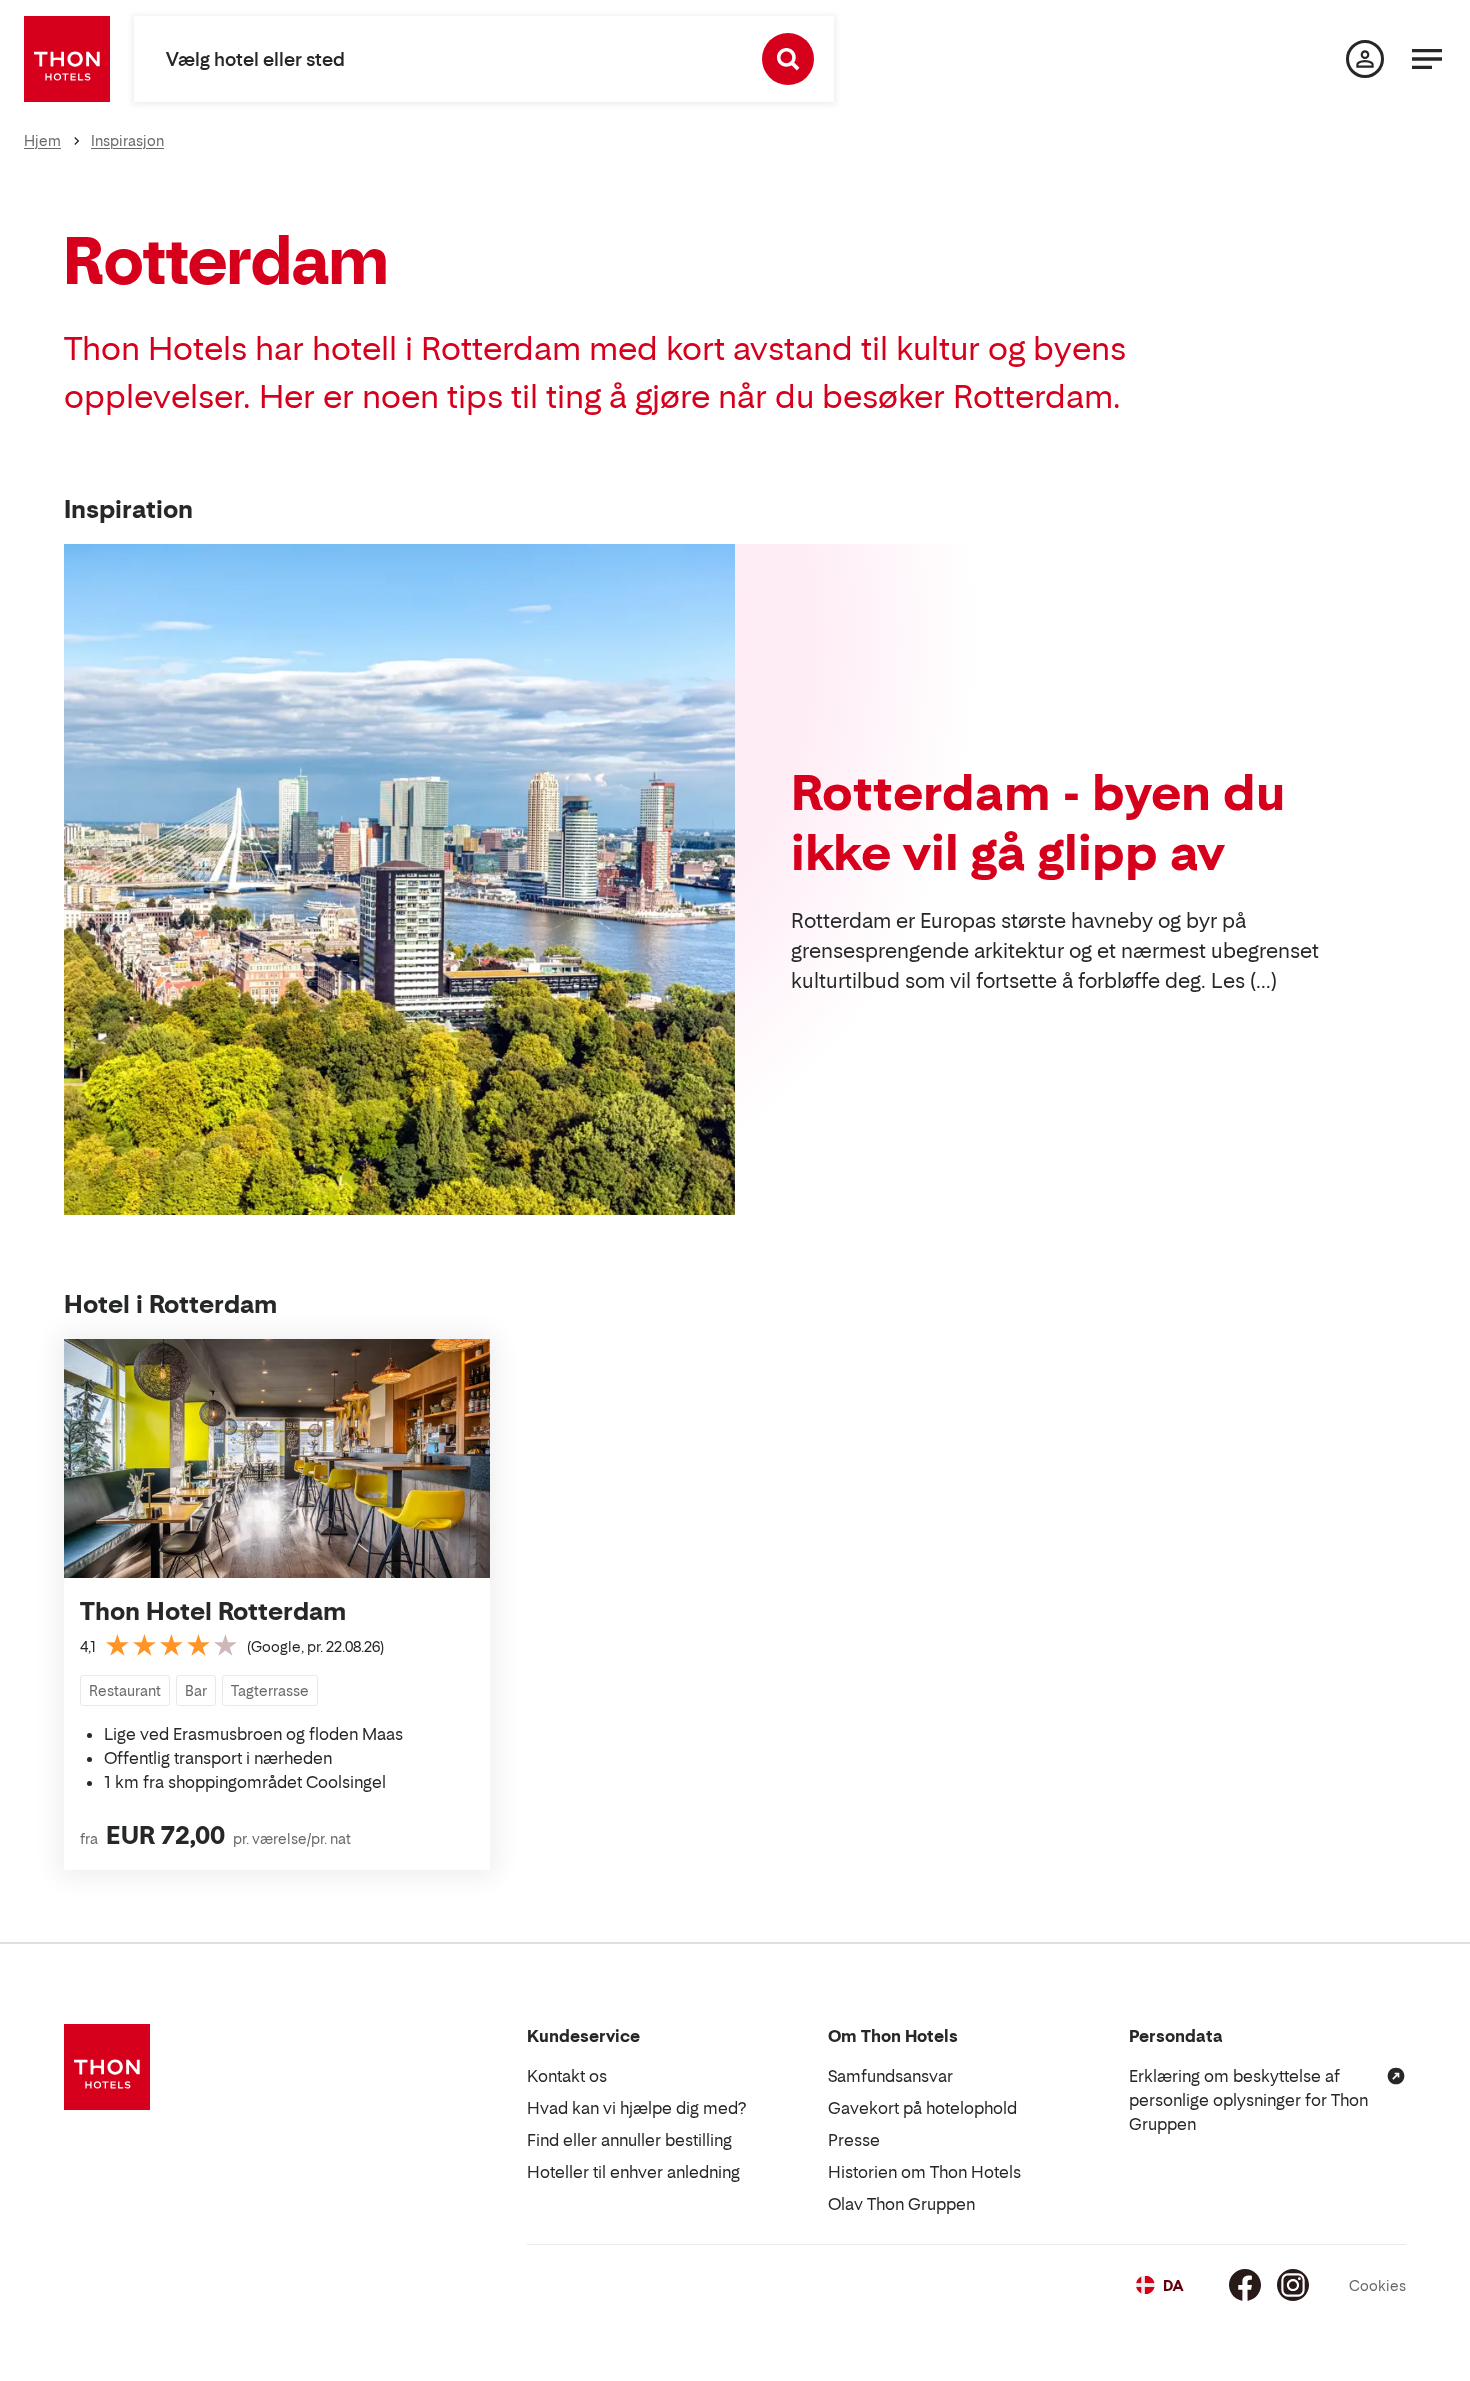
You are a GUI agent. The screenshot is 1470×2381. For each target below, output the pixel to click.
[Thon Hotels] (67, 59)
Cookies (1377, 2285)
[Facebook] (1245, 2285)
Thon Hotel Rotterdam (213, 1611)
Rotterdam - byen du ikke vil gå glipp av (1038, 822)
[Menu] (1427, 59)
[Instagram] (1293, 2285)
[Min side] (1365, 59)
